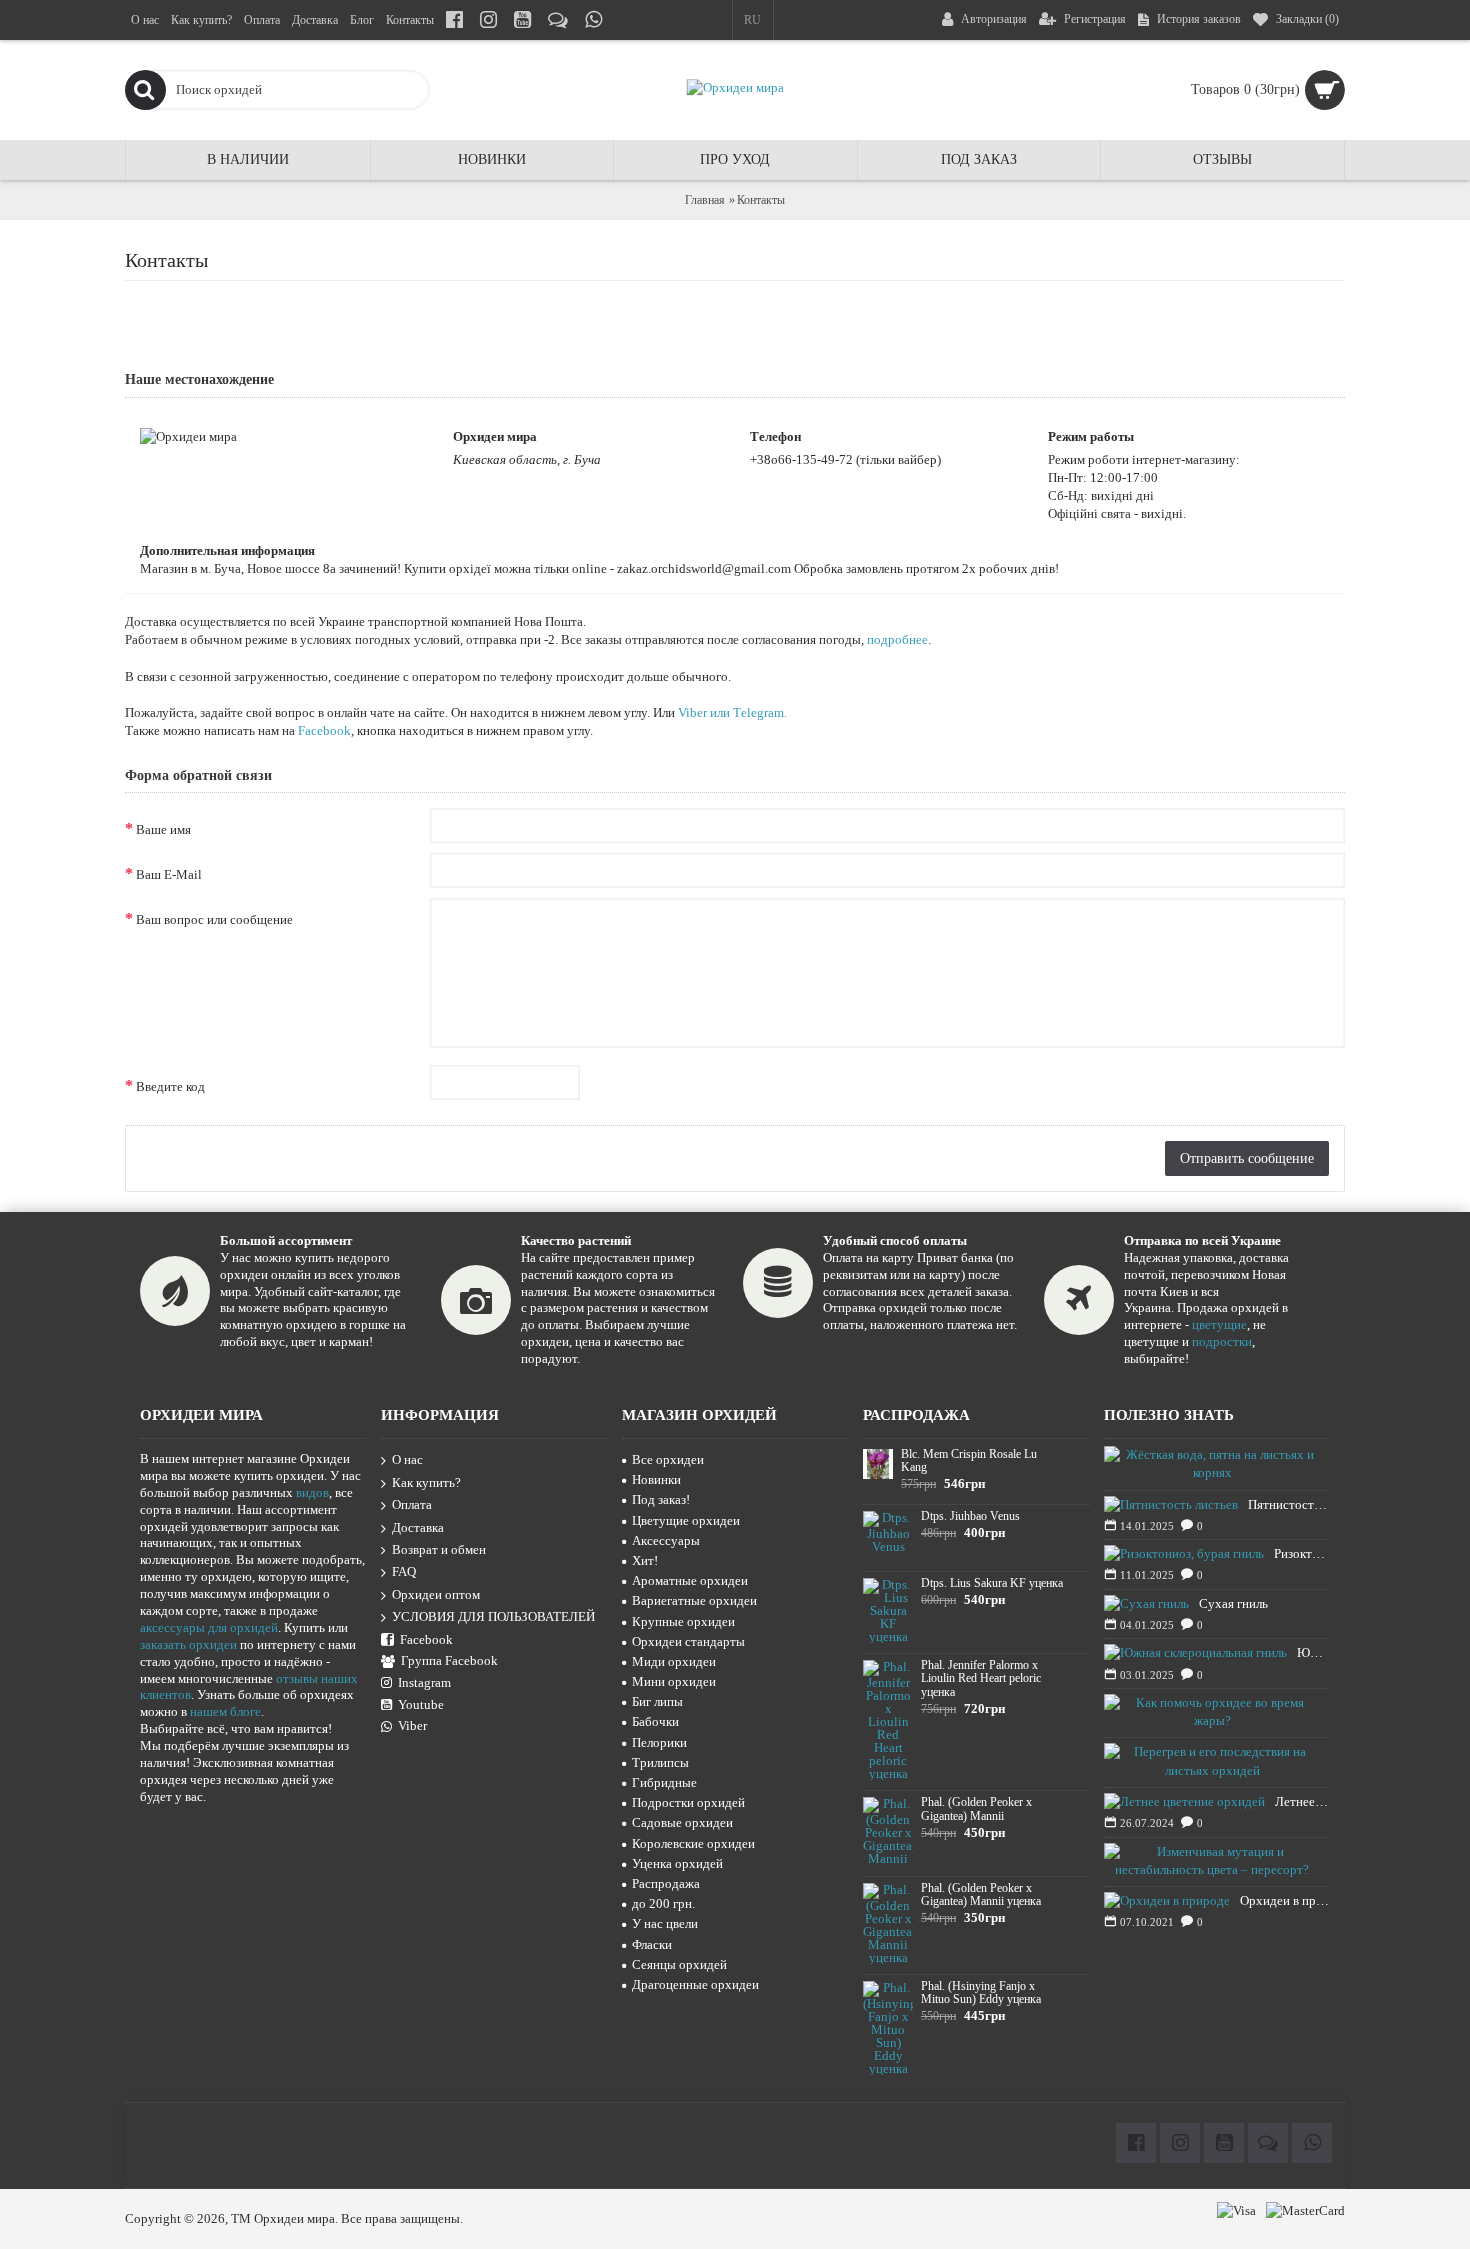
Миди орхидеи (674, 1661)
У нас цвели (665, 1923)
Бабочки (655, 1721)
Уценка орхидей (677, 1863)
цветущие (1219, 1324)
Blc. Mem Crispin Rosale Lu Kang (969, 1461)
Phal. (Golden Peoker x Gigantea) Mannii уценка (981, 1895)
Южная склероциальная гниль (1313, 1652)
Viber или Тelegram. (732, 712)
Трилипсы (660, 1762)
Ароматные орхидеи (690, 1580)
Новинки (656, 1479)
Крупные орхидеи (683, 1621)
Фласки (652, 1944)
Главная (705, 200)
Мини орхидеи (674, 1681)
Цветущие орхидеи (686, 1520)
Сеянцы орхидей (679, 1964)
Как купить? (426, 1482)
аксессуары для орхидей (209, 1627)
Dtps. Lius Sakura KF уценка (992, 1583)
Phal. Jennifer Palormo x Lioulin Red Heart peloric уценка (981, 1678)
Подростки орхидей (688, 1802)
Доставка (418, 1527)
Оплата (412, 1504)
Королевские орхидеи (693, 1843)
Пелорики (659, 1742)
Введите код (170, 1086)
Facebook (324, 730)
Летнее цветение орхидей (1302, 1801)
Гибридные (664, 1782)
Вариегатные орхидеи (694, 1600)
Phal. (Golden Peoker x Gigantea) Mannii (976, 1809)
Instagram (424, 1682)
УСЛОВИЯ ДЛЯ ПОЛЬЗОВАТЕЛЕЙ (493, 1616)
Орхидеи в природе (1285, 1900)
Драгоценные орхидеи (695, 1984)
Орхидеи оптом (436, 1594)
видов (312, 1492)
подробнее (897, 639)
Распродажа (666, 1883)
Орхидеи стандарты (688, 1641)
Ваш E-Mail (169, 874)
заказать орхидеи (188, 1644)
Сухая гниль (1233, 1603)
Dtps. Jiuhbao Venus (970, 1516)
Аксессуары (666, 1540)
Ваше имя (163, 829)
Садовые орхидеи (682, 1822)
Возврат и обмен (439, 1549)
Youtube (421, 1704)
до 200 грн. (663, 1903)
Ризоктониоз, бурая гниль (1302, 1553)
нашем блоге (225, 1711)
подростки (1222, 1341)
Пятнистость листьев (1289, 1504)
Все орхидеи (668, 1459)
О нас (407, 1459)
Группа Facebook (449, 1660)
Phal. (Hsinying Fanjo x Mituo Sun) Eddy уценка (981, 1993)
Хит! (645, 1560)
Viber (412, 1725)
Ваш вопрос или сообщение (214, 919)
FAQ (404, 1571)
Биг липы (657, 1701)
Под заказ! (661, 1499)
